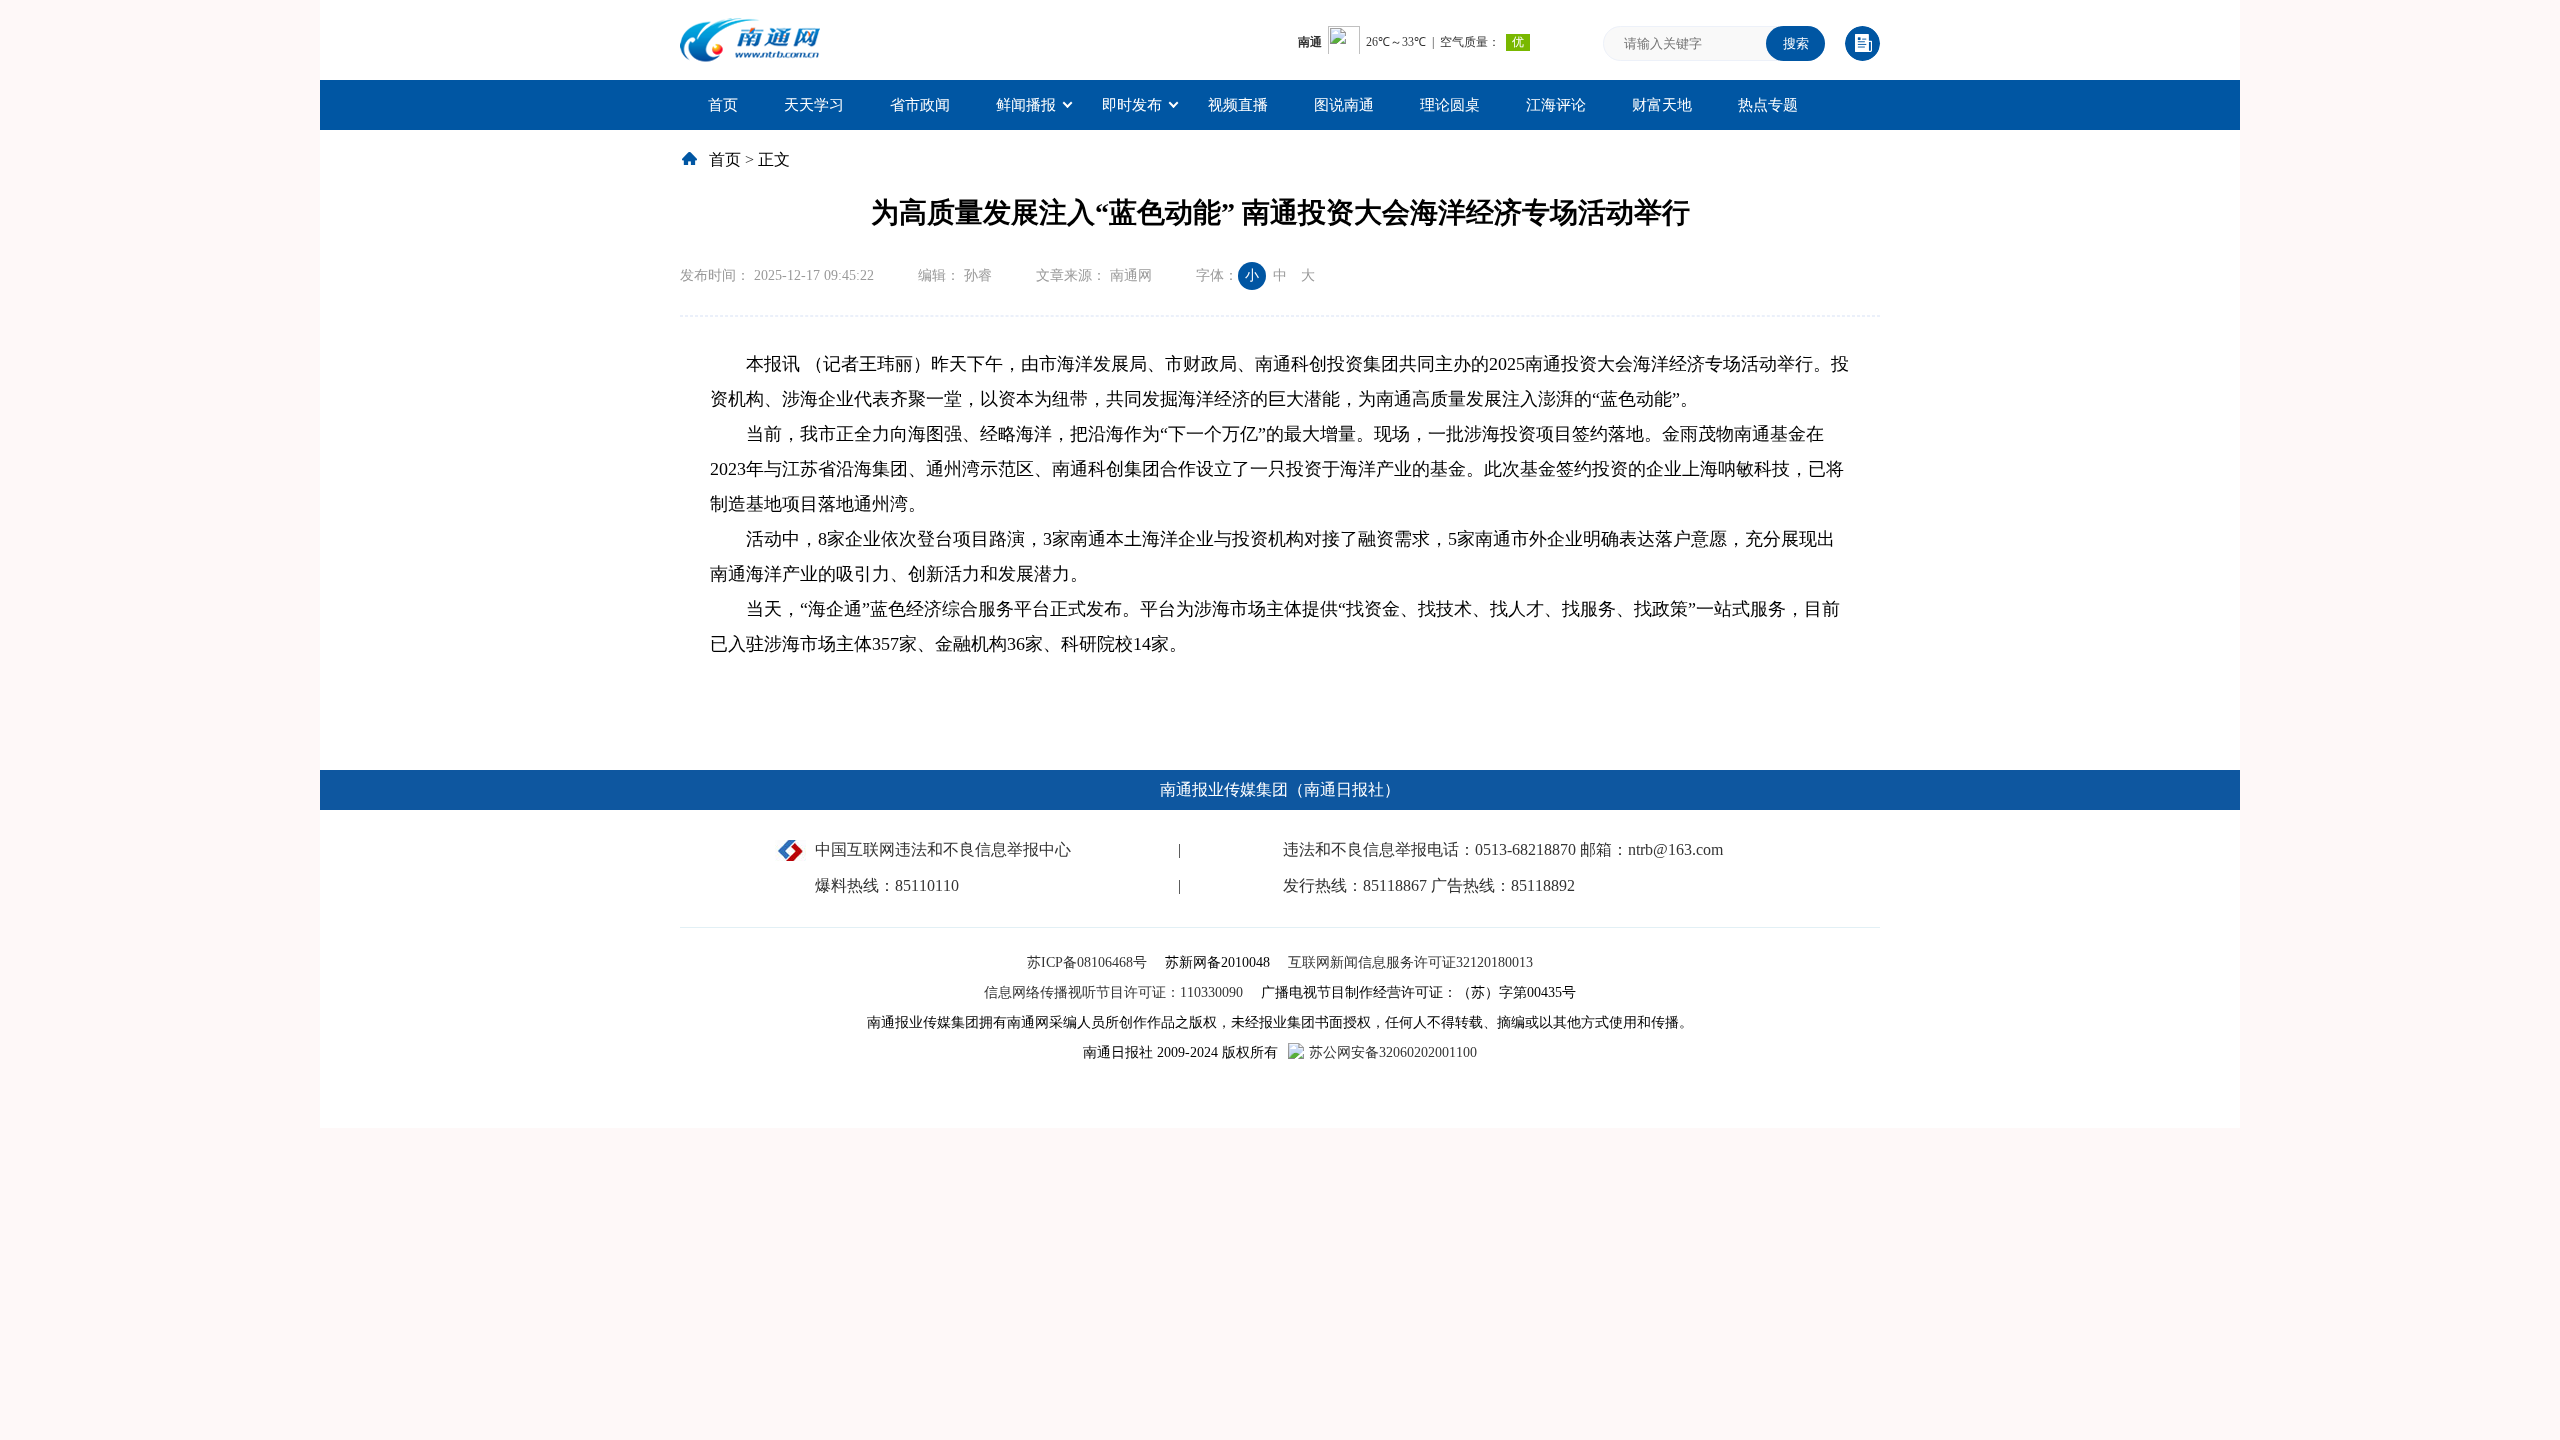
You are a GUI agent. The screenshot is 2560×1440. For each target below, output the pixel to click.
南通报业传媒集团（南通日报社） (1280, 789)
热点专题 (1768, 105)
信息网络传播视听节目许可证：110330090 (1115, 992)
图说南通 (1344, 105)
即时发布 (1132, 105)
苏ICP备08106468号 (1089, 962)
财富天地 (1662, 105)
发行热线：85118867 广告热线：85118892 (1429, 885)
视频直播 (1238, 105)
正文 (774, 159)
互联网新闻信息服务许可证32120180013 (1410, 962)
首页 (723, 105)
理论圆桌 (1450, 105)
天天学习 (814, 105)
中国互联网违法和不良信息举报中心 (943, 849)
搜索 (1796, 43)
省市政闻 (920, 105)
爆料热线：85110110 (887, 885)
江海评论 (1556, 105)
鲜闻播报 (1026, 105)
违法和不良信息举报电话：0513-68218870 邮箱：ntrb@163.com (1503, 849)
